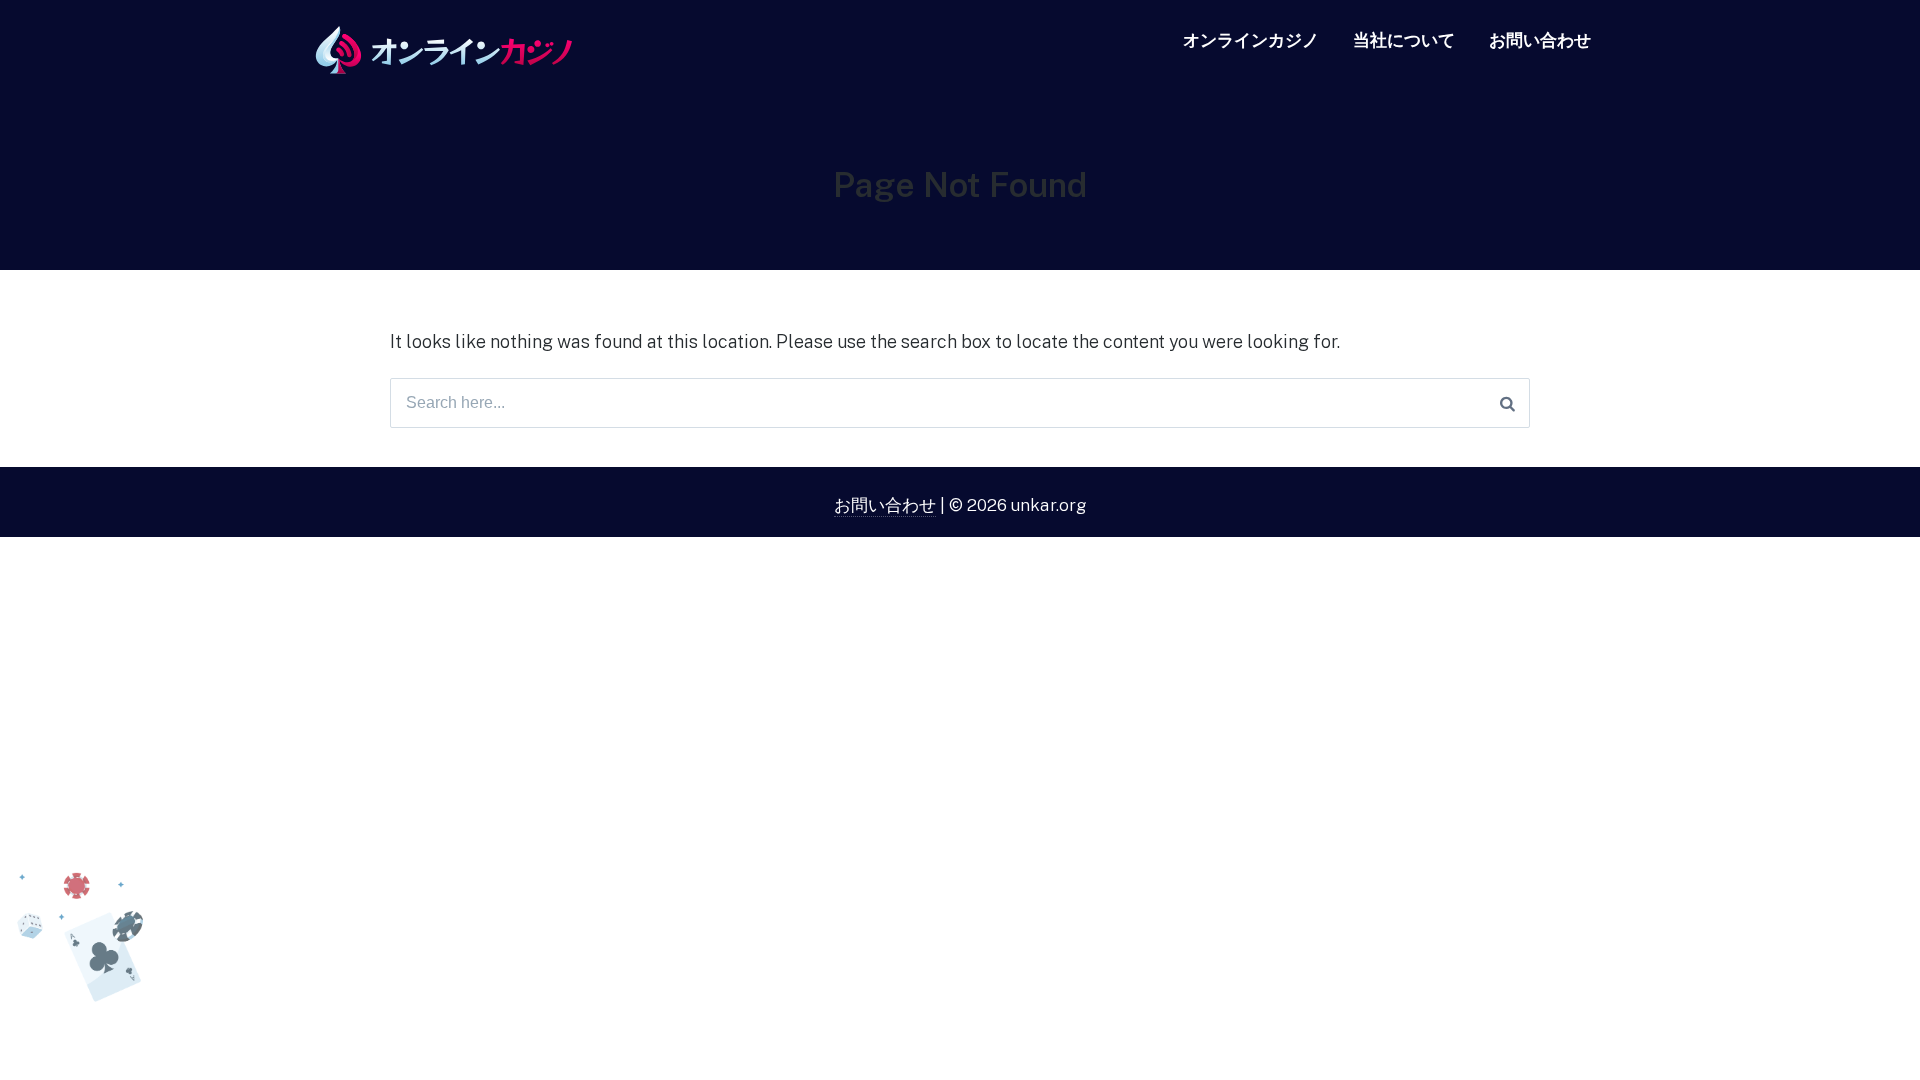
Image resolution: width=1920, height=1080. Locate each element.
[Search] (1507, 403)
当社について (1404, 40)
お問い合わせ (1540, 40)
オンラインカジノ (1251, 40)
